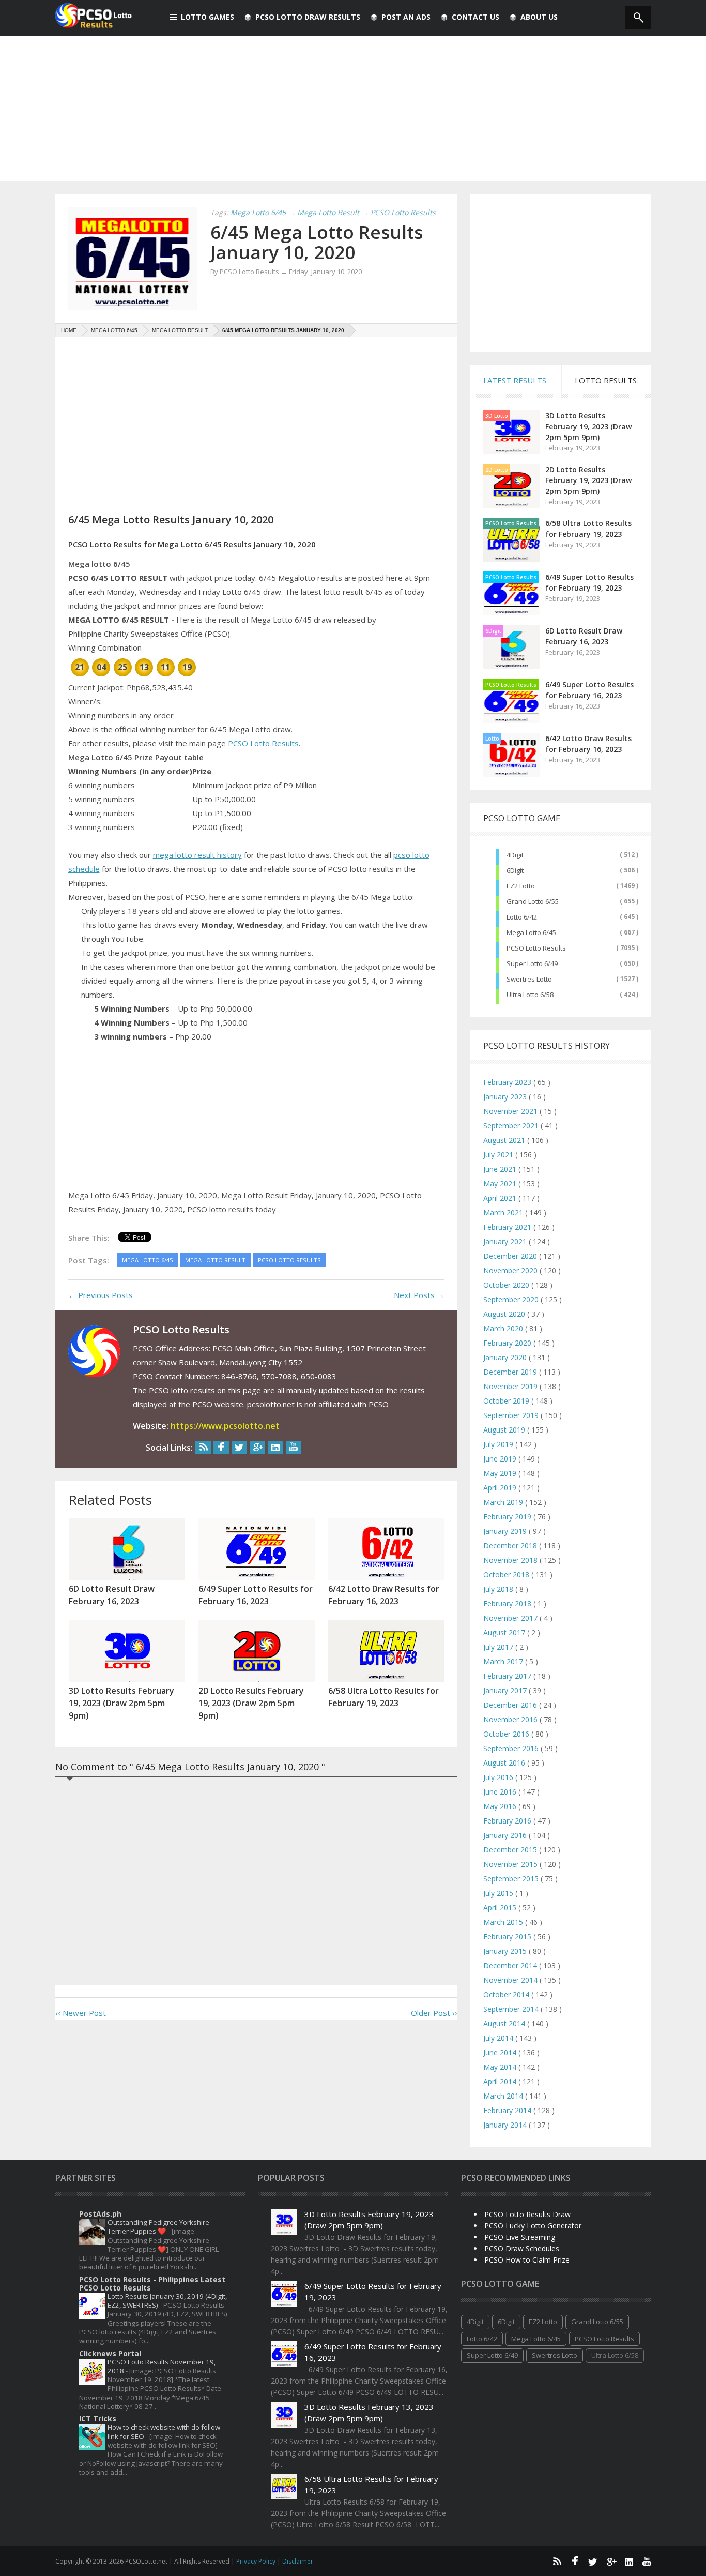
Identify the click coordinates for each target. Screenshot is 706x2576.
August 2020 (505, 1314)
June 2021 (501, 1169)
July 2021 (499, 1155)
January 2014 (506, 2125)
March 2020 (504, 1328)
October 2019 (507, 1401)
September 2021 (512, 1126)
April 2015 (501, 1908)
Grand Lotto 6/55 (533, 901)
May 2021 (501, 1184)
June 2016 (501, 1792)
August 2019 (505, 1430)
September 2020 (512, 1299)
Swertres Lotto (529, 979)
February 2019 (508, 1517)
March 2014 (504, 2096)
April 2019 (501, 1488)
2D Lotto (497, 470)
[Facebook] (221, 1447)
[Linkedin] (275, 1447)
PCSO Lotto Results (263, 743)
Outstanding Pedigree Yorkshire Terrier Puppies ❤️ (158, 2227)
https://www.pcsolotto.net (225, 1426)
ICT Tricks (98, 2419)
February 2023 (508, 1082)
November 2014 (511, 1980)
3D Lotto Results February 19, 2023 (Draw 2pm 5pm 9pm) (588, 426)
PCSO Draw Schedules (522, 2248)
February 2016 (508, 1821)
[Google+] (257, 1447)
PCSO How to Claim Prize (527, 2260)
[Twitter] (239, 1447)
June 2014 (501, 2052)
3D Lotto (497, 416)
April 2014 (501, 2081)
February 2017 (508, 1676)
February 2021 (508, 1227)
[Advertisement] (353, 109)
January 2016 (506, 1835)
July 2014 (499, 2038)
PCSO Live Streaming (520, 2237)
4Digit (515, 855)
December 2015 (511, 1850)
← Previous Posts (101, 1295)
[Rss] (203, 1447)
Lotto (492, 739)
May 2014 (501, 2067)
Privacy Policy (257, 2561)
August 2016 (505, 1763)
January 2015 (506, 1951)
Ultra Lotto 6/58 (530, 995)
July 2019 (499, 1444)
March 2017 (504, 1661)
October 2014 (507, 1994)
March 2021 (504, 1212)
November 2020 (511, 1270)
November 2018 (511, 1560)
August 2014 (505, 2023)
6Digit (493, 631)
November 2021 (511, 1111)
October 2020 (507, 1285)
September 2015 (512, 1879)
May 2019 (501, 1473)
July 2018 (499, 1589)
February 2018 (508, 1603)
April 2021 (501, 1198)
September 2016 (512, 1748)
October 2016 (507, 1734)
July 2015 (499, 1893)
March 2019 (504, 1502)
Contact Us (475, 17)
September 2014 (512, 2009)
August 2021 (505, 1140)
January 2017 (506, 1690)
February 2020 (508, 1343)
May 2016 (501, 1806)
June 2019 (501, 1459)
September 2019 (512, 1415)
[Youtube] (294, 1447)
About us (539, 17)
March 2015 (504, 1922)
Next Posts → (419, 1295)
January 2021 (506, 1241)
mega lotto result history (197, 855)
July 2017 (499, 1647)
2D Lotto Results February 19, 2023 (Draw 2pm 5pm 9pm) (588, 480)
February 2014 (508, 2110)
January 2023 (506, 1097)
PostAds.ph (100, 2214)
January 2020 (506, 1357)
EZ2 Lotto (521, 886)
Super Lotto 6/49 (532, 963)
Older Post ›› (434, 2013)
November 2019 (511, 1386)
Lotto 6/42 (522, 917)
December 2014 (511, 1965)
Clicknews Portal (110, 2353)
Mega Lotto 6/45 (531, 932)
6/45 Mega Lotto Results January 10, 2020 (317, 242)
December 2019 (511, 1372)
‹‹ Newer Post (81, 2013)
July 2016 (499, 1777)
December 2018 (511, 1546)
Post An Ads (406, 17)
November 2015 (511, 1864)
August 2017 (505, 1632)
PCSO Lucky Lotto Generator (533, 2226)
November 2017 (511, 1618)
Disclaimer (298, 2561)
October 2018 (507, 1575)
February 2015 (508, 1937)
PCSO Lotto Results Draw (527, 2214)
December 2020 (511, 1256)
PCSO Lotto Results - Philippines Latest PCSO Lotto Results (152, 2284)
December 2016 (511, 1705)
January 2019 (506, 1531)
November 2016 (511, 1719)
